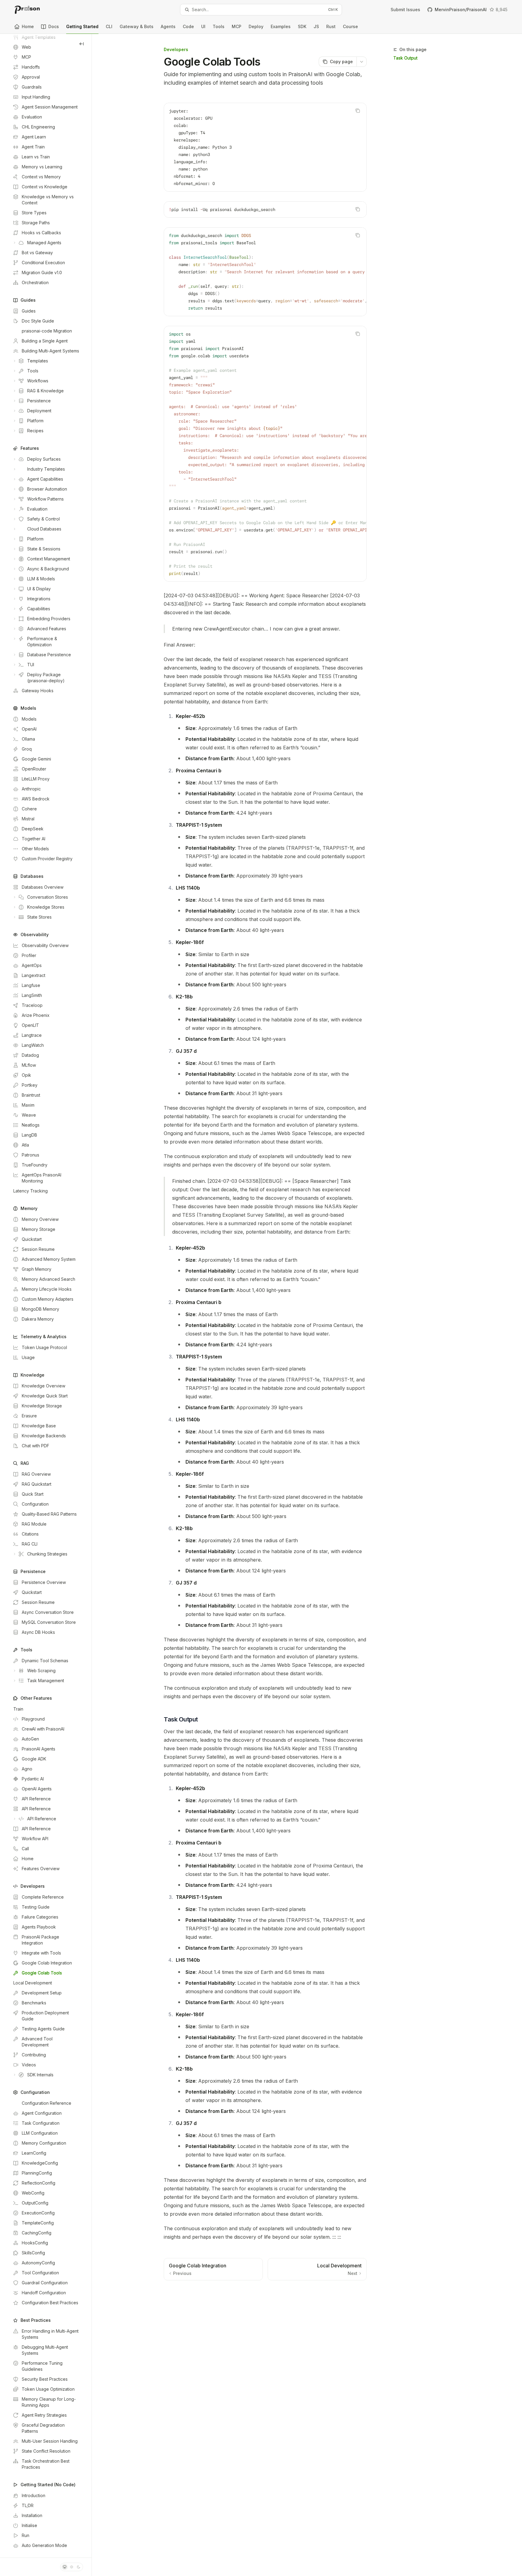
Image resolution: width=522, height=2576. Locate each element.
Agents (168, 26)
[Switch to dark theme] (79, 2567)
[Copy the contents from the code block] (358, 111)
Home (28, 26)
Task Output (405, 58)
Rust (331, 26)
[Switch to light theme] (72, 2567)
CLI (109, 26)
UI (203, 26)
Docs (54, 26)
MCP (237, 26)
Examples (281, 26)
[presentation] (46, 1296)
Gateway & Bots (137, 26)
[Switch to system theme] (65, 2567)
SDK (302, 26)
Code (188, 26)
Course (350, 26)
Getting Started (82, 26)
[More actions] (362, 62)
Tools (219, 26)
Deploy (256, 26)
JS (316, 26)
